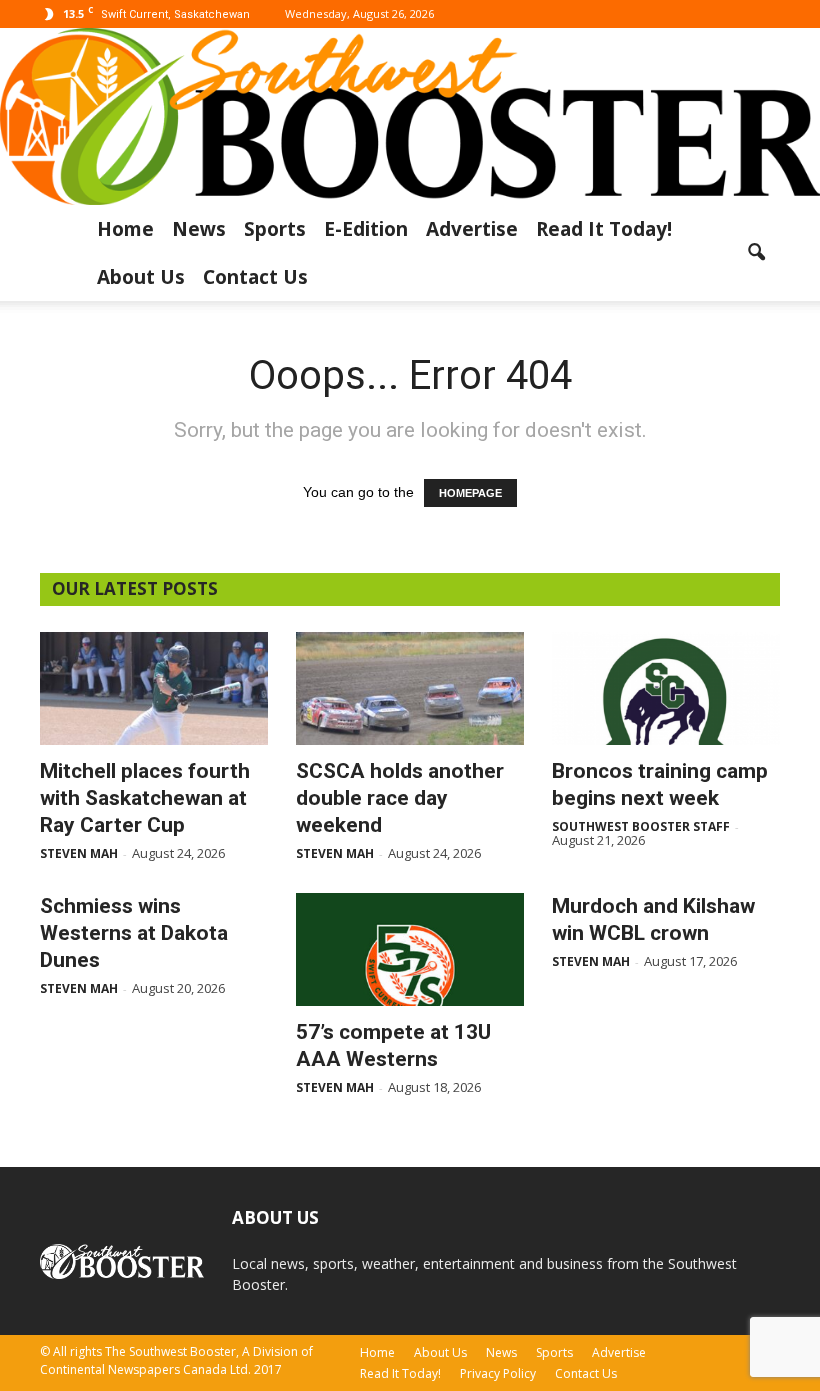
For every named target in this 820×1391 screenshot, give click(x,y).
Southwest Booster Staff (641, 826)
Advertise (472, 229)
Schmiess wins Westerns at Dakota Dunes (134, 933)
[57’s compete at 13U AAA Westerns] (410, 949)
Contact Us (255, 277)
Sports (275, 229)
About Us (141, 277)
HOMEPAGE (470, 493)
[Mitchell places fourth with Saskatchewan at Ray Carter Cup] (154, 688)
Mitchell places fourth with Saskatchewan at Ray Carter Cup (145, 798)
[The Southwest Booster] (410, 116)
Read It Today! (604, 229)
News (199, 229)
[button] (756, 253)
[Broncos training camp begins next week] (666, 688)
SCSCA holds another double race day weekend (400, 798)
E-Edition (366, 229)
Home (125, 229)
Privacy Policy (498, 1373)
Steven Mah (79, 853)
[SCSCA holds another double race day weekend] (410, 688)
